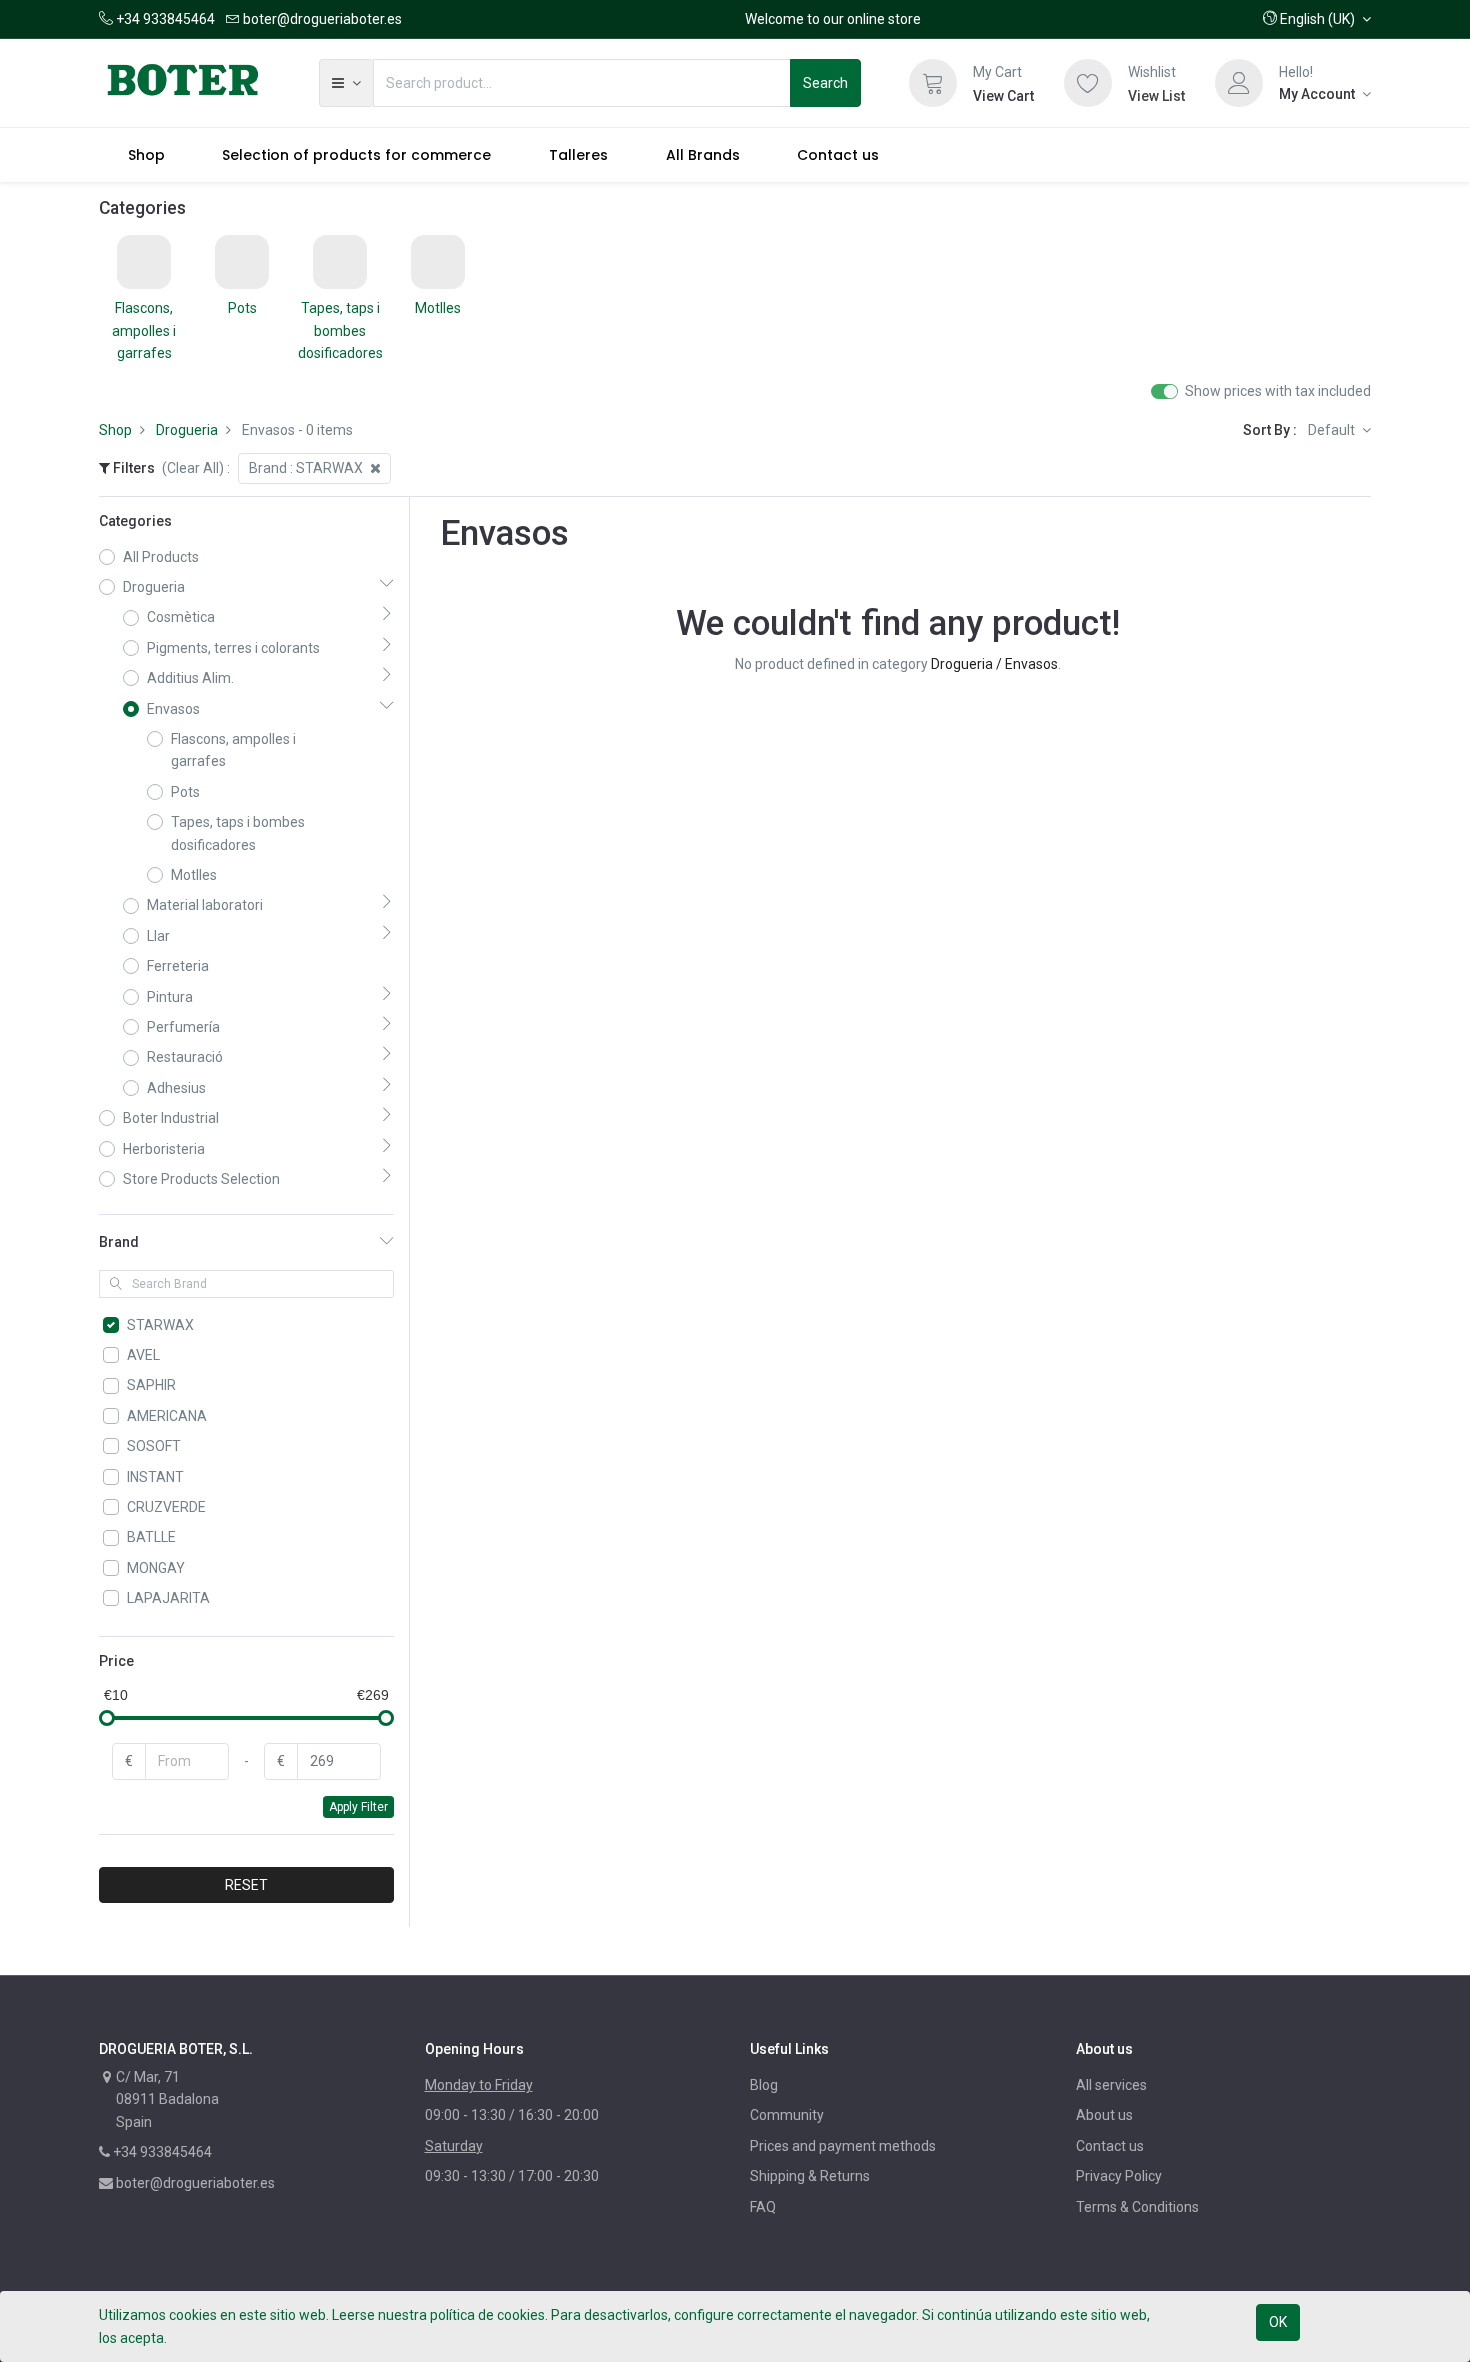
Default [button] (1333, 430)
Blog (764, 2085)
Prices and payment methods (843, 2146)
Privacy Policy (1119, 2176)
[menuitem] (146, 155)
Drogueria (187, 430)
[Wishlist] (1088, 83)
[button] (1317, 19)
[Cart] (933, 83)
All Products (161, 557)
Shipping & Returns (810, 2176)
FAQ (763, 2207)
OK (1278, 2322)
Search (825, 83)
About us (1104, 2115)
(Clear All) (193, 468)
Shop (115, 430)
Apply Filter (358, 1807)
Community (787, 2115)
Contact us (1110, 2146)
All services (1111, 2085)
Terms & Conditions (1137, 2207)
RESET (246, 1885)
